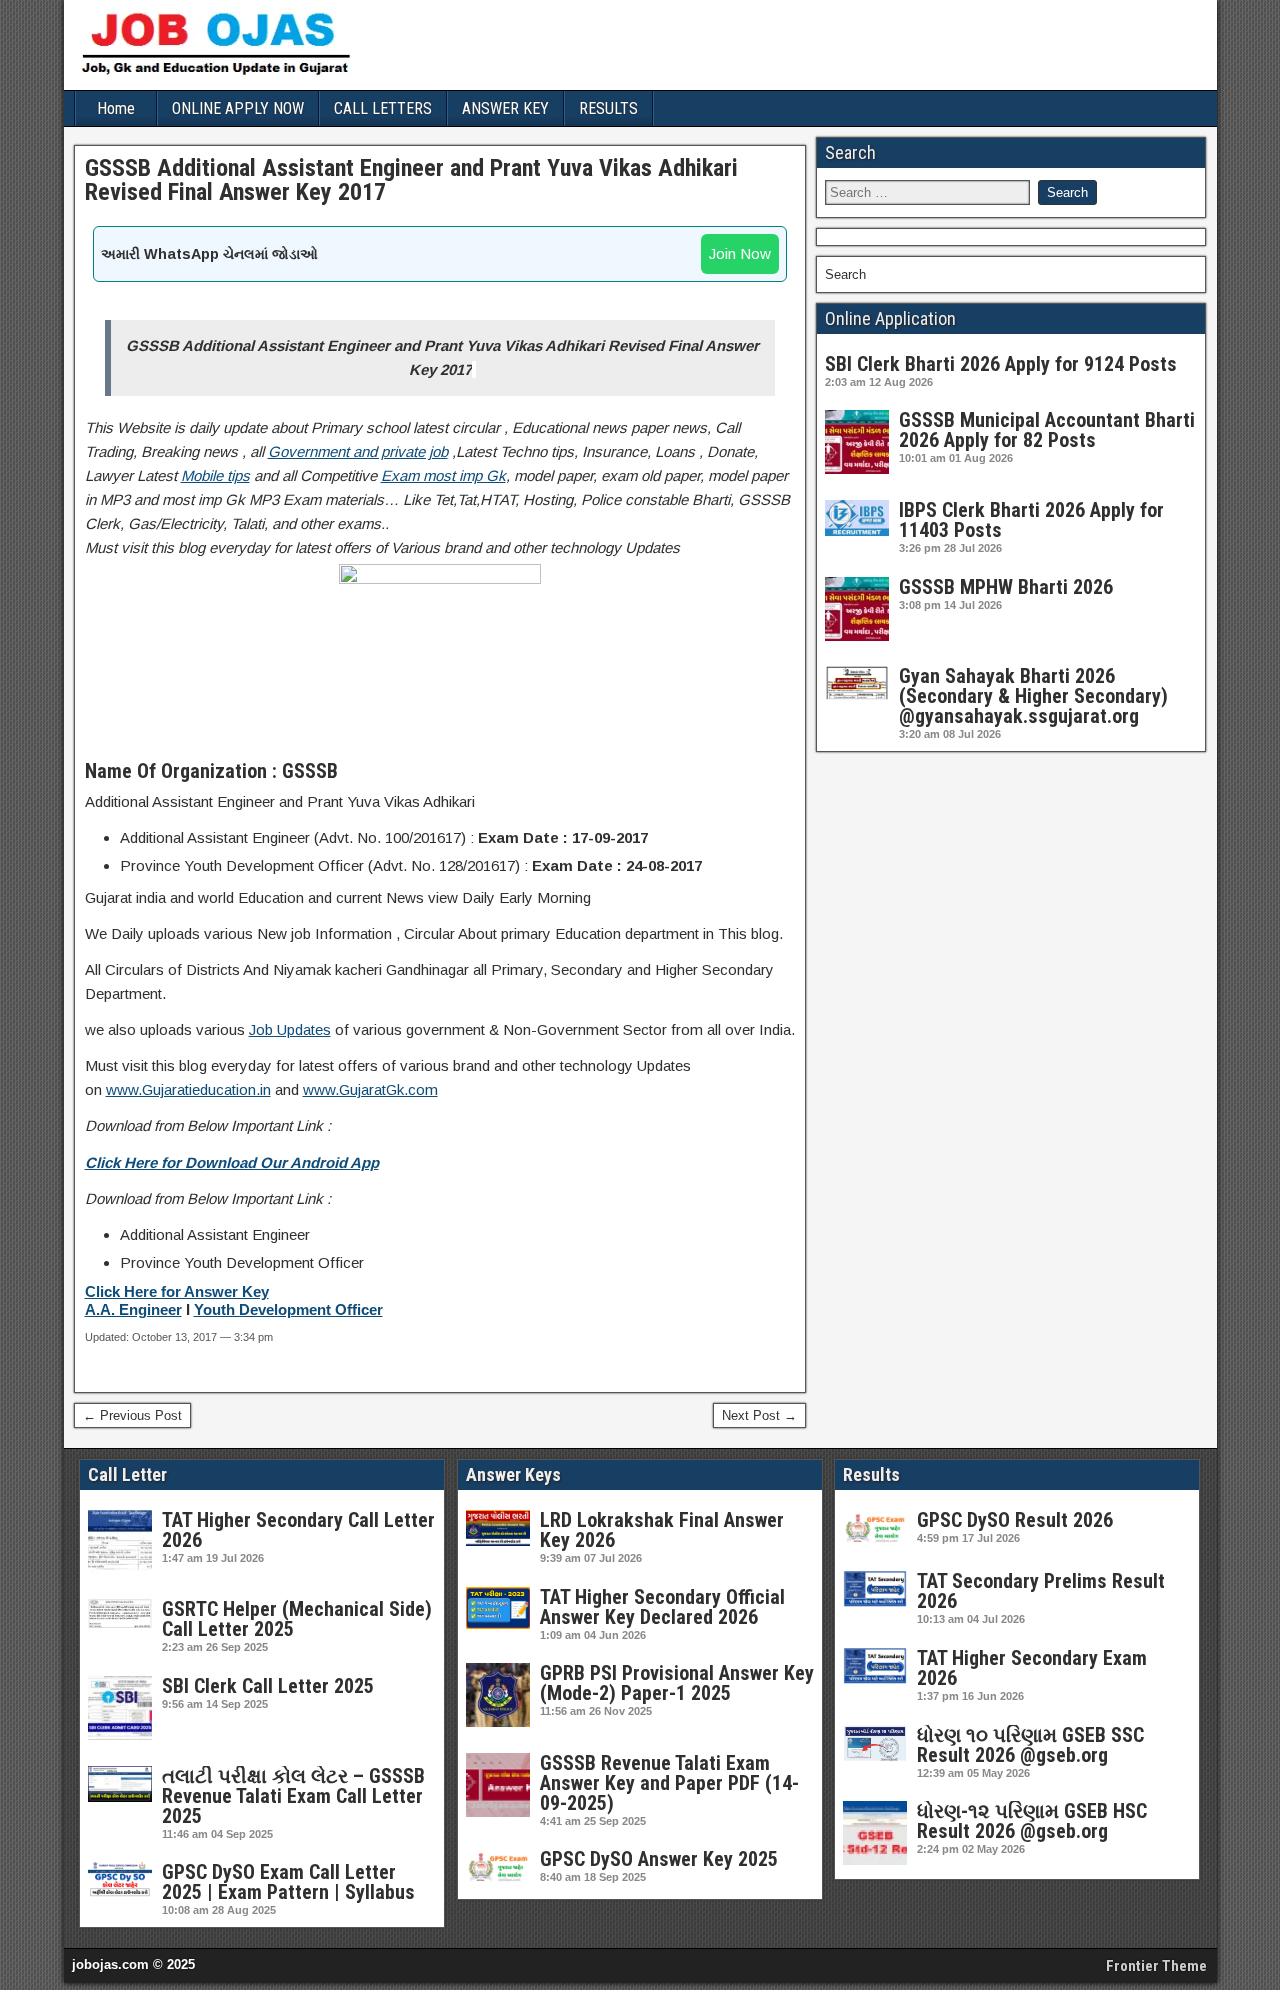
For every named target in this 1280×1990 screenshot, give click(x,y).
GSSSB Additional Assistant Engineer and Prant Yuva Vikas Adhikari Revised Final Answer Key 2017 (411, 180)
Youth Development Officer (288, 1310)
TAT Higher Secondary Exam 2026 (1032, 1668)
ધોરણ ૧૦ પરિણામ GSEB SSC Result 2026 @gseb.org (1030, 1745)
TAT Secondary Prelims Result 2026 (1041, 1591)
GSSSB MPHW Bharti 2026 (1006, 587)
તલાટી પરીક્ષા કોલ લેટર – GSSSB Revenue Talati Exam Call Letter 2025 (293, 1796)
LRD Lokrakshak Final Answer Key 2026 (662, 1530)
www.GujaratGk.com (370, 1089)
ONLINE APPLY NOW (238, 108)
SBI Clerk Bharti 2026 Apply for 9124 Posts (1001, 364)
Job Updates (290, 1029)
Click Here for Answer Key (177, 1292)
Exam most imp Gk (443, 475)
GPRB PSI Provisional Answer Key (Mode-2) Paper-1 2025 (677, 1683)
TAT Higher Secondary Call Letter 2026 (298, 1530)
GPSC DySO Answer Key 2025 (659, 1859)
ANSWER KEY (505, 108)
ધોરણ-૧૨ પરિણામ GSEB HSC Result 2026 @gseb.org (1032, 1821)
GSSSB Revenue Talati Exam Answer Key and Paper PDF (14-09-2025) (669, 1783)
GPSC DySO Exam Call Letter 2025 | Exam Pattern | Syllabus (288, 1882)
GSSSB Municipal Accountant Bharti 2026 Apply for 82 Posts (1047, 430)
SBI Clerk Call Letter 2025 (268, 1686)
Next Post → (759, 1415)
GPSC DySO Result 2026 (1015, 1520)
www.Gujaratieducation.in (188, 1089)
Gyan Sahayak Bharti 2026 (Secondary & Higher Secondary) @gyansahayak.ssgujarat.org (1033, 696)
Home (116, 108)
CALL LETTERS (383, 108)
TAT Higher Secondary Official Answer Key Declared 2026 (662, 1607)
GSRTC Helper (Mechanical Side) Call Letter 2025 (297, 1619)
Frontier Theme (1156, 1966)
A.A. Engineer (133, 1310)
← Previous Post (132, 1415)
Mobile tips (215, 475)
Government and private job (358, 451)
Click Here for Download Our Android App (232, 1162)
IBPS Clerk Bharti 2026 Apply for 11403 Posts (1031, 520)
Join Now (740, 253)
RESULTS (608, 108)
